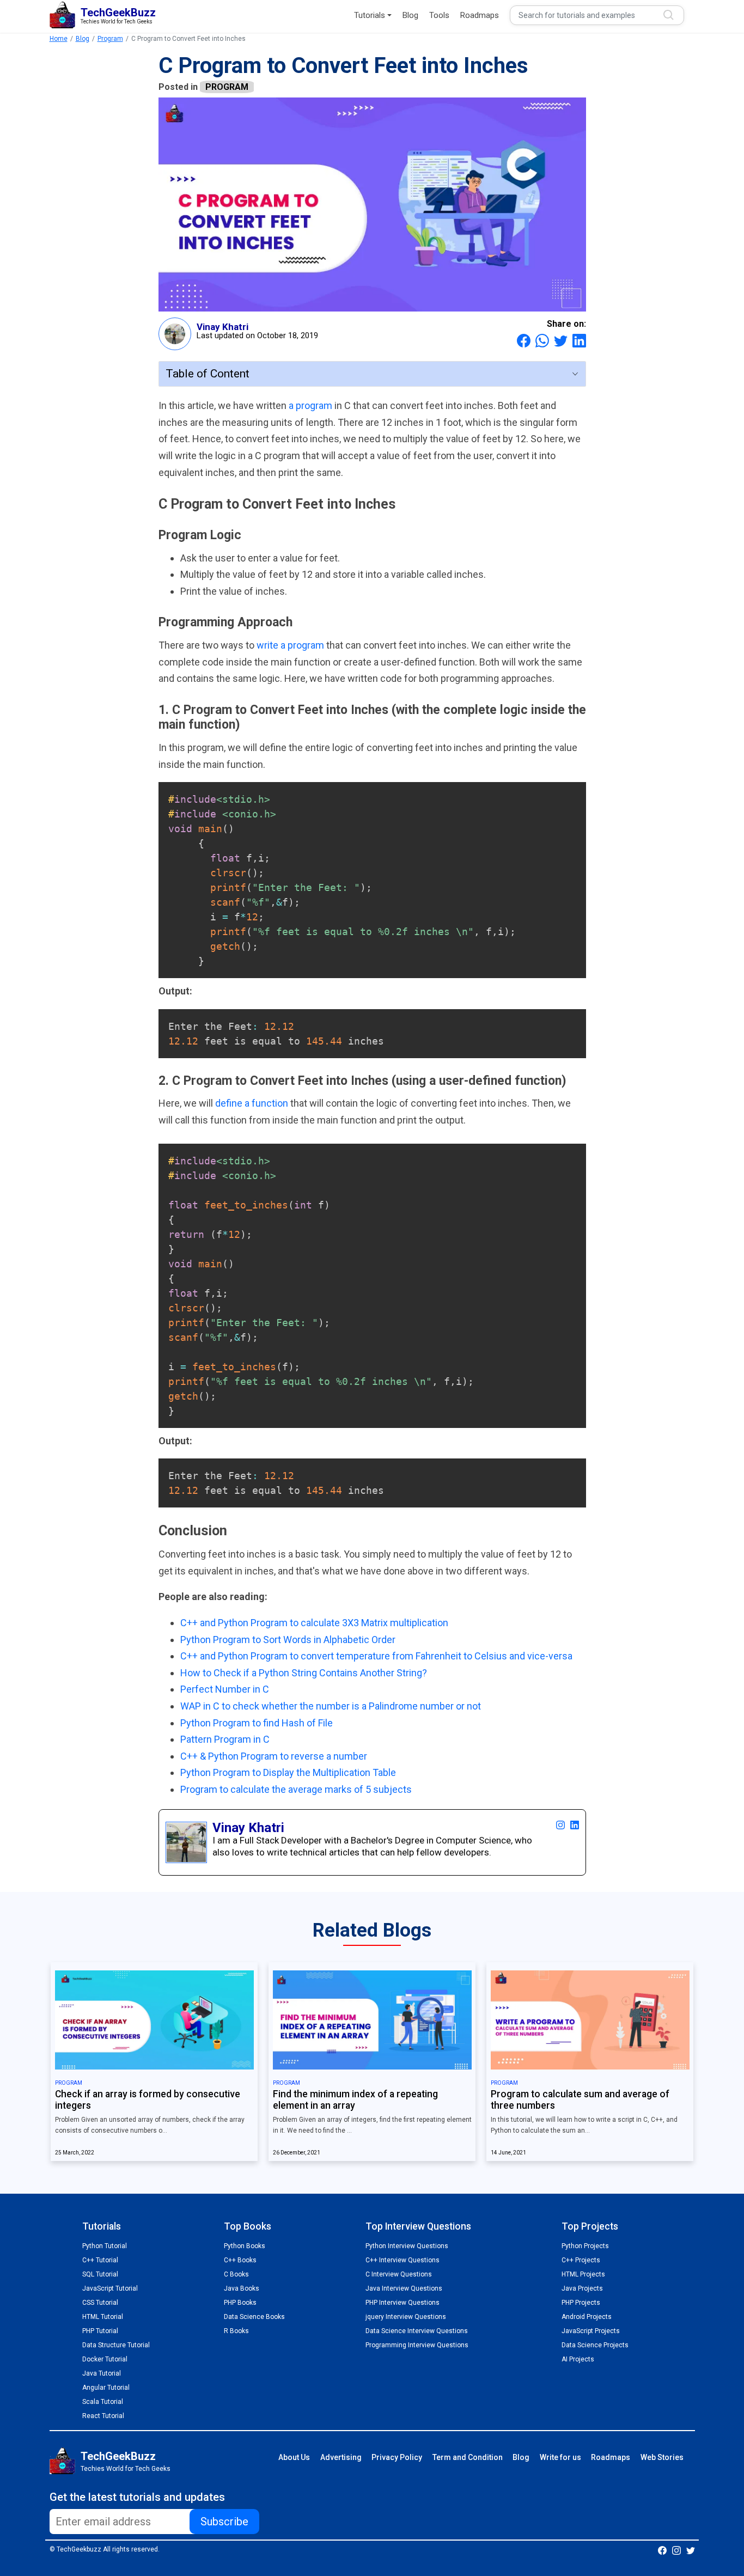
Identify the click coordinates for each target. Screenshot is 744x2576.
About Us (294, 2457)
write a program (291, 645)
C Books (236, 2274)
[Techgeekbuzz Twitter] (691, 2550)
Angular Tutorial (106, 2388)
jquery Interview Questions (406, 2317)
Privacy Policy (397, 2457)
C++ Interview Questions (403, 2260)
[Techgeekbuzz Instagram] (676, 2550)
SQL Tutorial (100, 2274)
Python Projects (585, 2246)
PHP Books (240, 2303)
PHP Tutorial (100, 2331)
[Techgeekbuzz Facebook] (662, 2550)
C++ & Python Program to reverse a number (274, 1756)
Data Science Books (254, 2317)
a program (312, 405)
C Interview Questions (399, 2274)
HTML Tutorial (103, 2317)
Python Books (245, 2246)
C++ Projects (581, 2260)
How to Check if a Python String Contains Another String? (304, 1673)
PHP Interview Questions (403, 2303)
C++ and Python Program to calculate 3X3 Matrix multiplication (314, 1623)
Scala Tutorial (103, 2402)
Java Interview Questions (404, 2288)
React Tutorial (103, 2416)
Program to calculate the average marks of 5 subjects (296, 1789)
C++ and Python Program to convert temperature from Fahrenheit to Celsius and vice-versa (376, 1656)
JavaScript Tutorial (110, 2288)
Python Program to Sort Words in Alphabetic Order (288, 1640)
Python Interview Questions (407, 2246)
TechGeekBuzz (118, 2456)
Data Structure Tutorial (116, 2345)
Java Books (242, 2288)
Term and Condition (468, 2457)
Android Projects (587, 2317)
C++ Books (240, 2260)
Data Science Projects (595, 2345)
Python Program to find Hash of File (257, 1723)
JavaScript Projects (591, 2331)
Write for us (560, 2457)
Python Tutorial (105, 2246)
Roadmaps (480, 15)
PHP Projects (581, 2303)
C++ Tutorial (100, 2260)
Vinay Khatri (222, 327)
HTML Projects (583, 2274)
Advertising (341, 2457)
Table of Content (208, 374)
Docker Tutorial (105, 2359)
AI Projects (578, 2359)
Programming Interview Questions (417, 2345)
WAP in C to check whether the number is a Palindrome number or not (331, 1706)
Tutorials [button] (370, 15)
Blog (410, 15)
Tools (439, 15)
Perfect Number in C (225, 1689)
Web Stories (662, 2457)
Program (110, 39)
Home (59, 39)
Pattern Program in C (225, 1739)
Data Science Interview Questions (417, 2331)
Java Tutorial (102, 2373)
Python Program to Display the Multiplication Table (288, 1772)
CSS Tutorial (100, 2303)
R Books (236, 2331)
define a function (253, 1103)
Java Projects (582, 2288)
